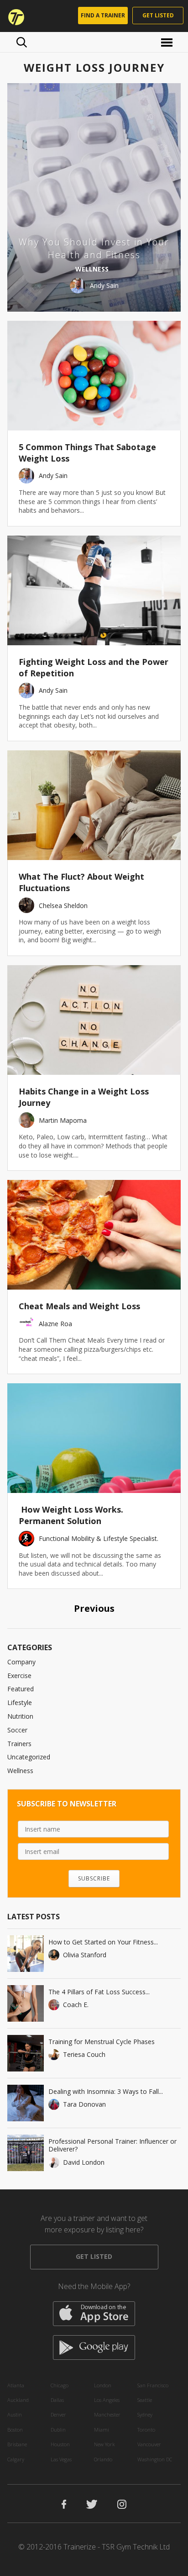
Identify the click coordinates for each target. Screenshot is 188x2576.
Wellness (20, 1771)
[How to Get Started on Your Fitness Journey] (26, 1954)
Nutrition (20, 1716)
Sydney (145, 2414)
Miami (102, 2430)
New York (104, 2444)
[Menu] (168, 42)
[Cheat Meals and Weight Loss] (94, 1235)
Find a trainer (103, 15)
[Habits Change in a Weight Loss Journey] (94, 1020)
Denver (58, 2414)
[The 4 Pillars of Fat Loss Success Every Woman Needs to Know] (26, 2003)
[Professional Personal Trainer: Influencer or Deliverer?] (26, 2153)
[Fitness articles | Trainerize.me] (13, 16)
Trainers (19, 1744)
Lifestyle (20, 1702)
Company (21, 1662)
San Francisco (153, 2385)
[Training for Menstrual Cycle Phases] (26, 2053)
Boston (15, 2430)
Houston (60, 2444)
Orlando (103, 2459)
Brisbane (17, 2444)
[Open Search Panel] (22, 42)
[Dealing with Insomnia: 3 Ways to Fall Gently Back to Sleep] (26, 2103)
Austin (15, 2414)
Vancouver (149, 2444)
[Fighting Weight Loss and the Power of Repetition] (94, 590)
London (103, 2385)
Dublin (58, 2430)
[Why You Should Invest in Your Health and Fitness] (94, 197)
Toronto (146, 2430)
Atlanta (16, 2385)
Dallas (57, 2400)
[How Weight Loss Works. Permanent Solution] (94, 1438)
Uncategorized (29, 1757)
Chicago (60, 2385)
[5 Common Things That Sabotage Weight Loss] (94, 376)
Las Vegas (61, 2459)
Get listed (158, 15)
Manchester (107, 2414)
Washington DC (155, 2459)
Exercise (19, 1676)
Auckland (18, 2400)
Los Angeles (107, 2400)
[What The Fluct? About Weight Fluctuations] (94, 805)
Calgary (16, 2459)
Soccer (17, 1730)
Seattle (145, 2400)
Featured (21, 1689)
